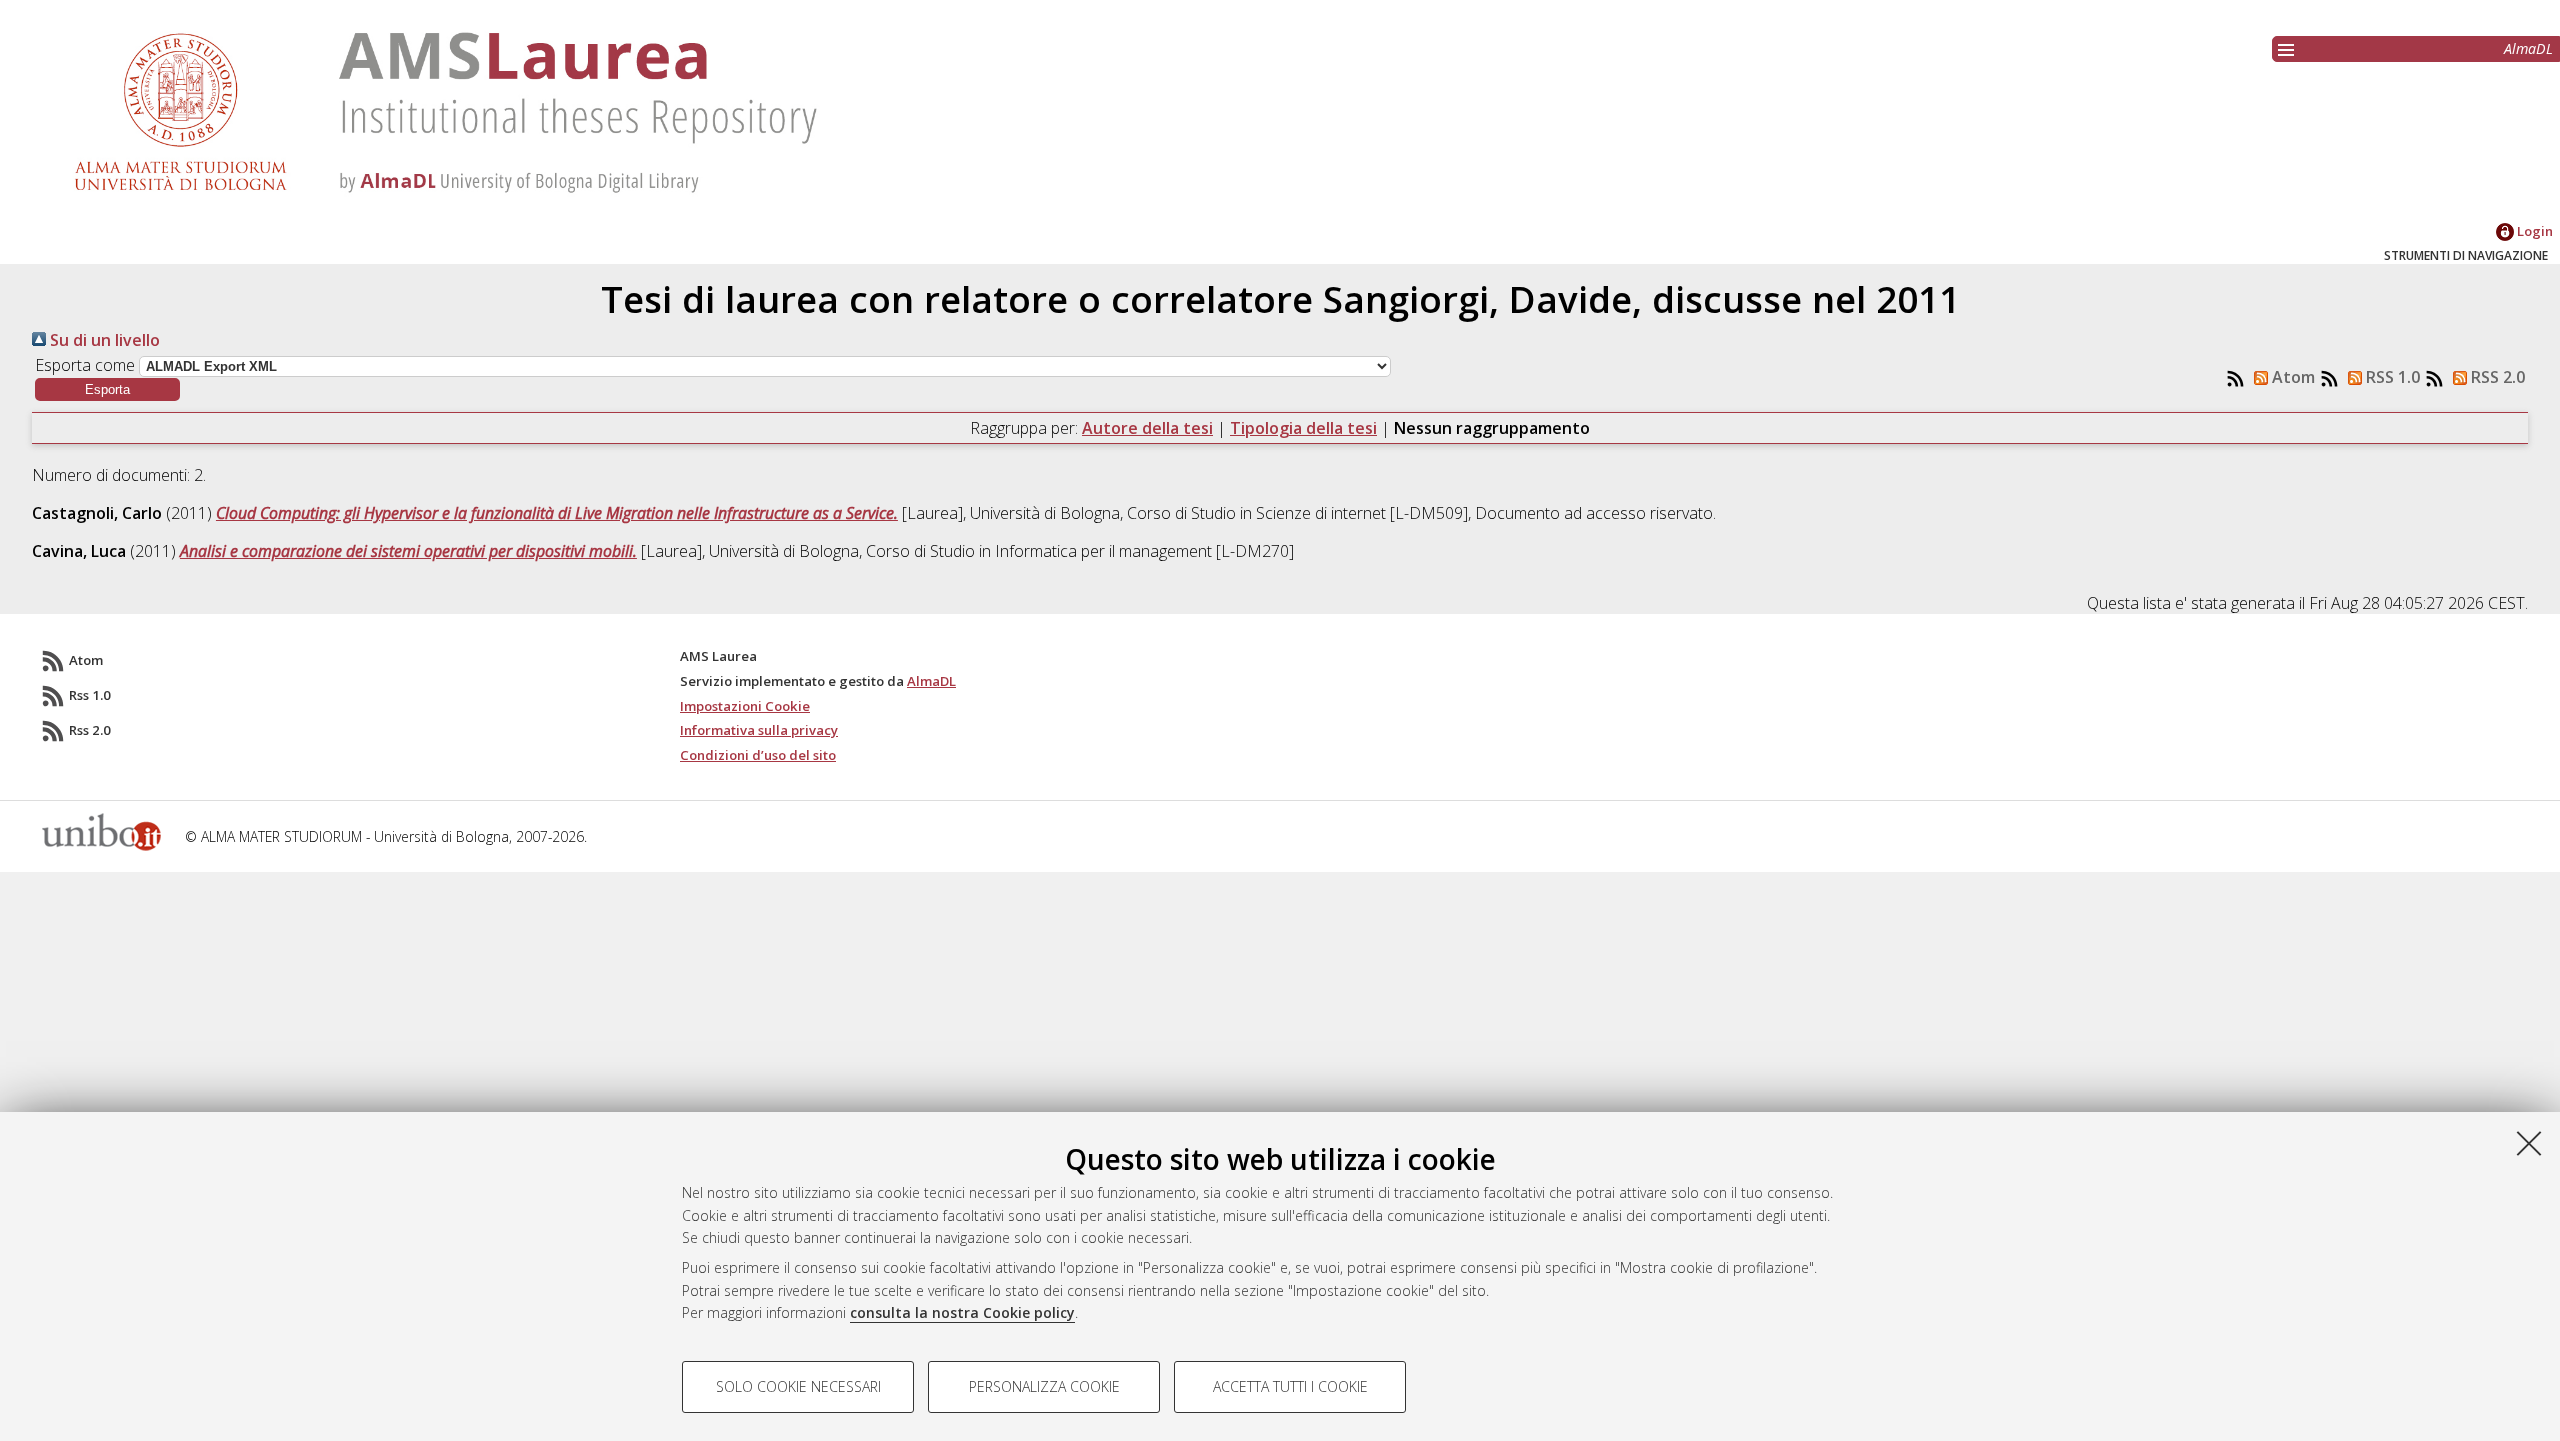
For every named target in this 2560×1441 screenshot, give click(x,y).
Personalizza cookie (1044, 1386)
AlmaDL (2528, 48)
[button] (107, 389)
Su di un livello (103, 340)
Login (2533, 231)
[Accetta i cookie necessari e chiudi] (2529, 1143)
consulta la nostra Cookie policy (962, 1312)
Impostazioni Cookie (745, 706)
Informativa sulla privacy (759, 730)
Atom (2291, 377)
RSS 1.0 (2391, 377)
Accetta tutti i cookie (1290, 1386)
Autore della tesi (1147, 428)
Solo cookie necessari (798, 1386)
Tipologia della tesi (1303, 428)
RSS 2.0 (2496, 377)
